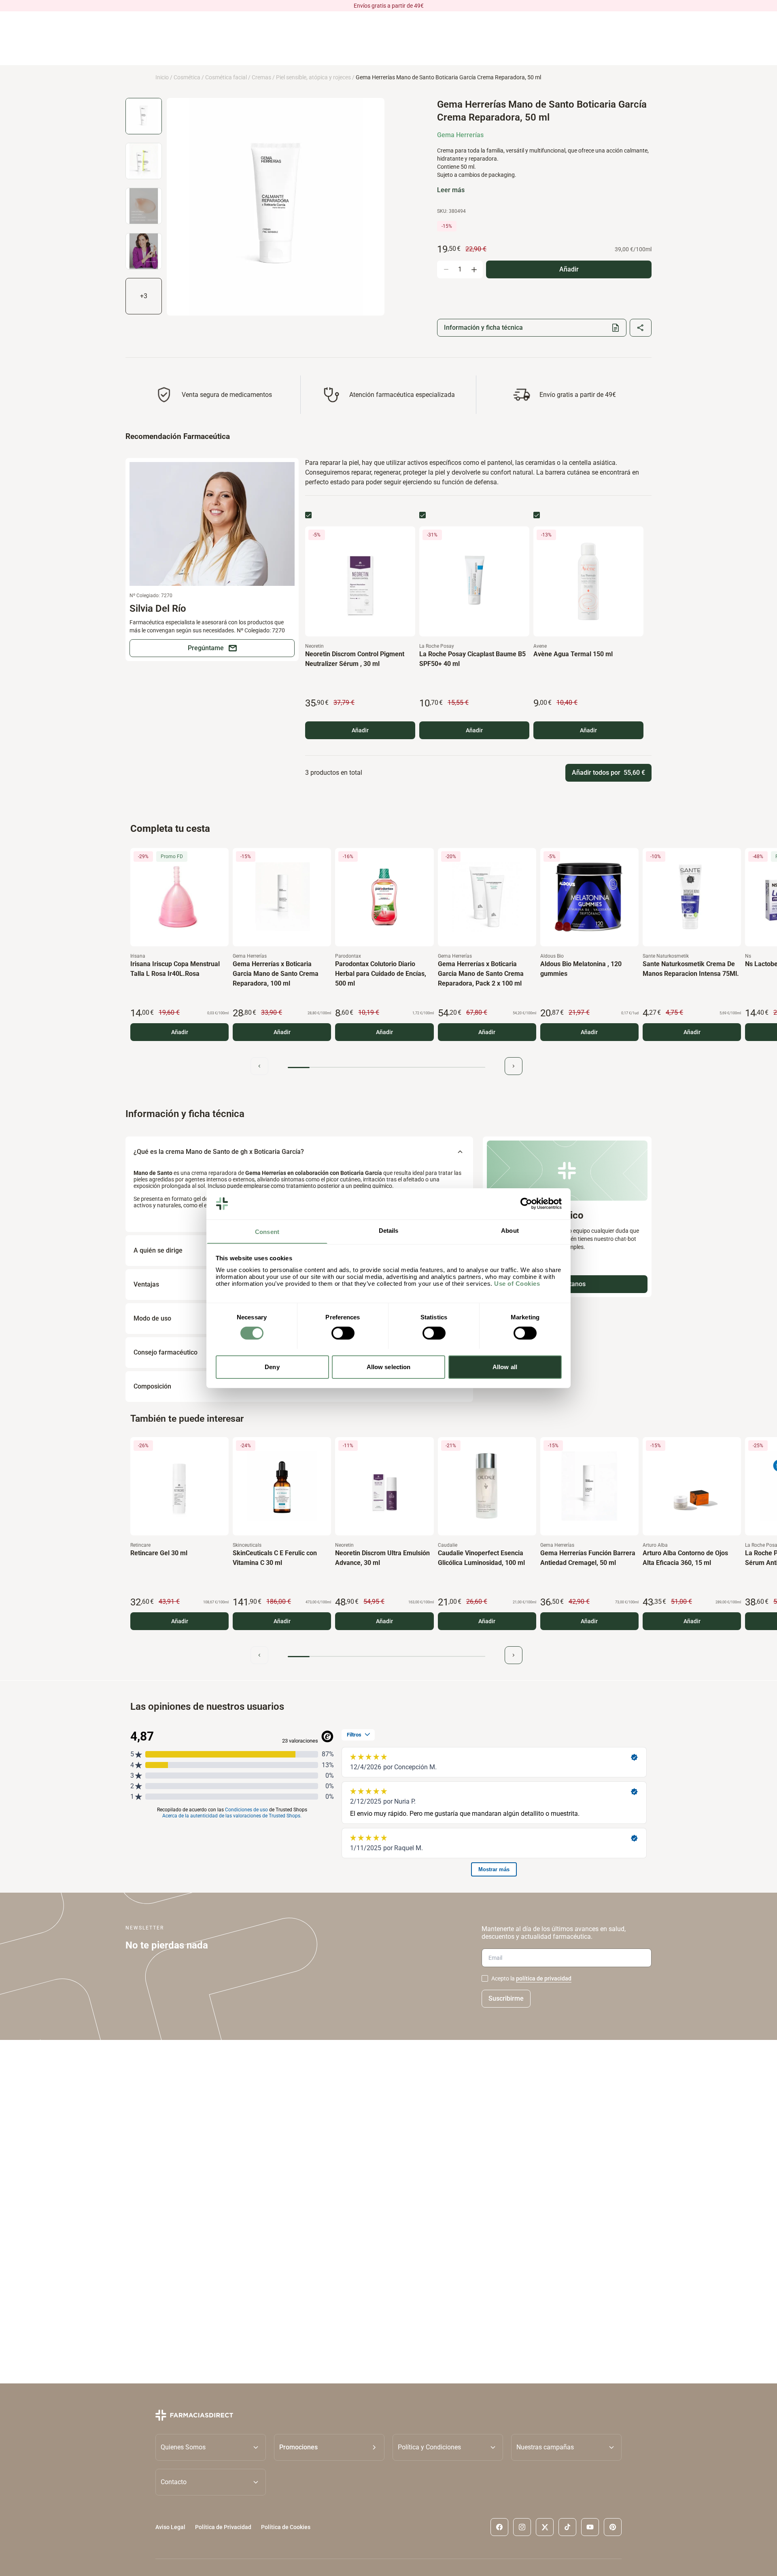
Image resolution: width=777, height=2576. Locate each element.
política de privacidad (544, 1978)
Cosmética (187, 77)
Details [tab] (389, 1230)
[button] (329, 2447)
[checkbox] (308, 515)
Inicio (162, 77)
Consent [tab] (267, 1231)
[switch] (343, 1333)
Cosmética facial (226, 77)
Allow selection (389, 1366)
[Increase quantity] (474, 269)
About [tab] (510, 1230)
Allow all (505, 1366)
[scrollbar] (386, 1068)
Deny (272, 1366)
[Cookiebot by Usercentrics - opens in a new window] (526, 1204)
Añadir (360, 730)
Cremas (261, 77)
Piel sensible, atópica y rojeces (313, 77)
